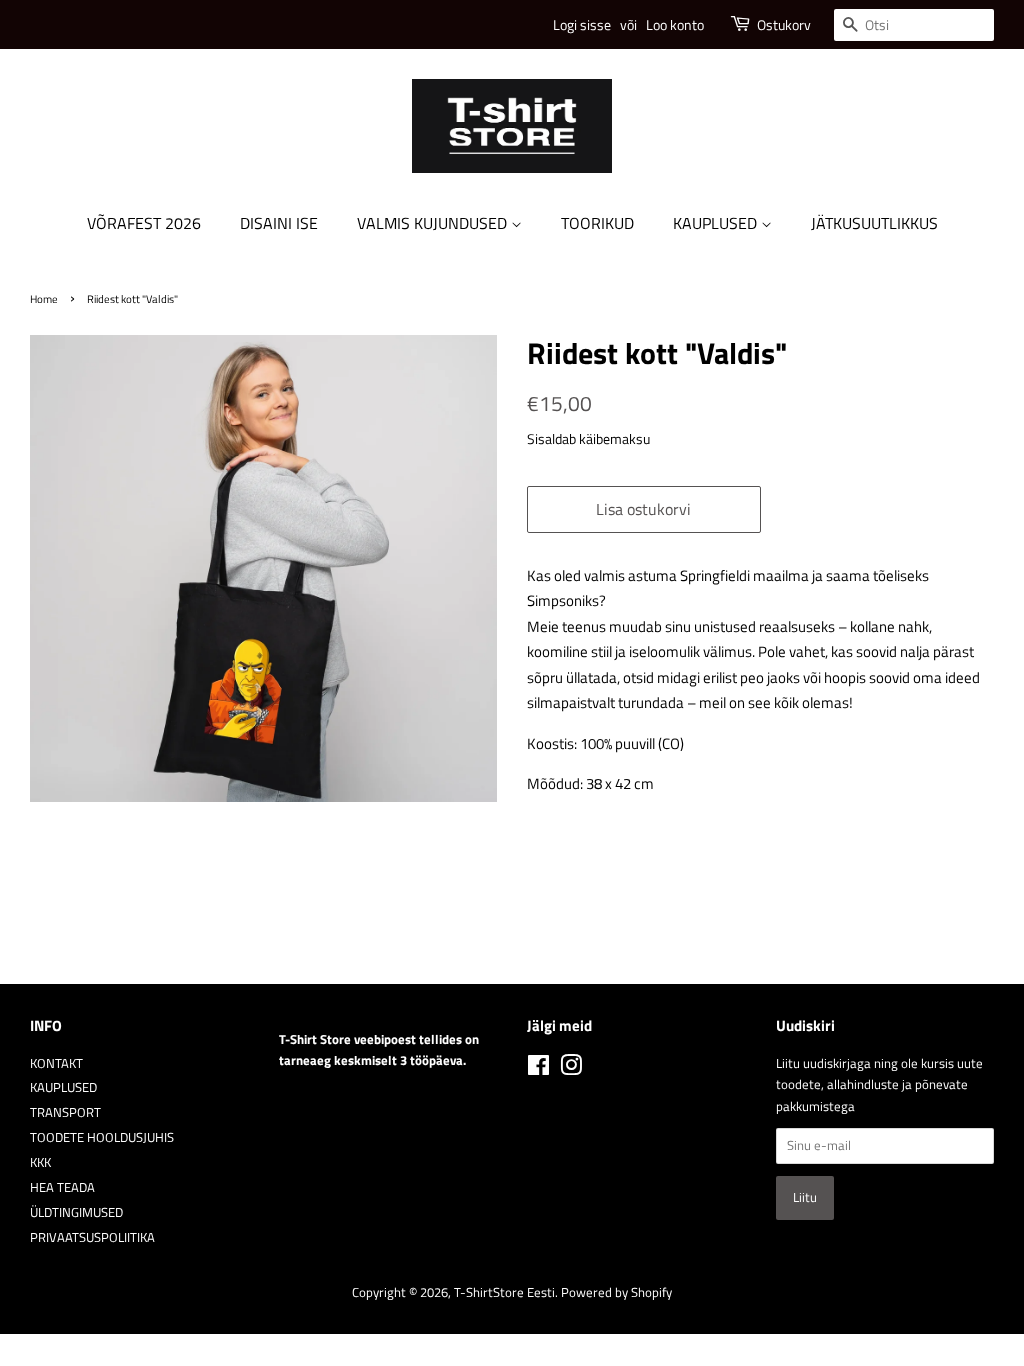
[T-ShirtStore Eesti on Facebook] (538, 1069)
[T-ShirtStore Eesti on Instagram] (571, 1069)
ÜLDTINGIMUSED (76, 1212)
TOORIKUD (597, 223)
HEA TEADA (62, 1187)
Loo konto (675, 24)
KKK (40, 1162)
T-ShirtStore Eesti (504, 1292)
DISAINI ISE (279, 223)
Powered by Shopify (616, 1292)
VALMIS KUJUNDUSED (434, 223)
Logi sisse (582, 24)
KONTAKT (56, 1063)
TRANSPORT (65, 1112)
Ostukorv (784, 24)
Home (44, 298)
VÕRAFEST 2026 (144, 223)
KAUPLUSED (717, 223)
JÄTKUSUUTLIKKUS (874, 223)
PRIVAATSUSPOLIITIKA (92, 1237)
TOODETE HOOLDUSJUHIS (102, 1137)
